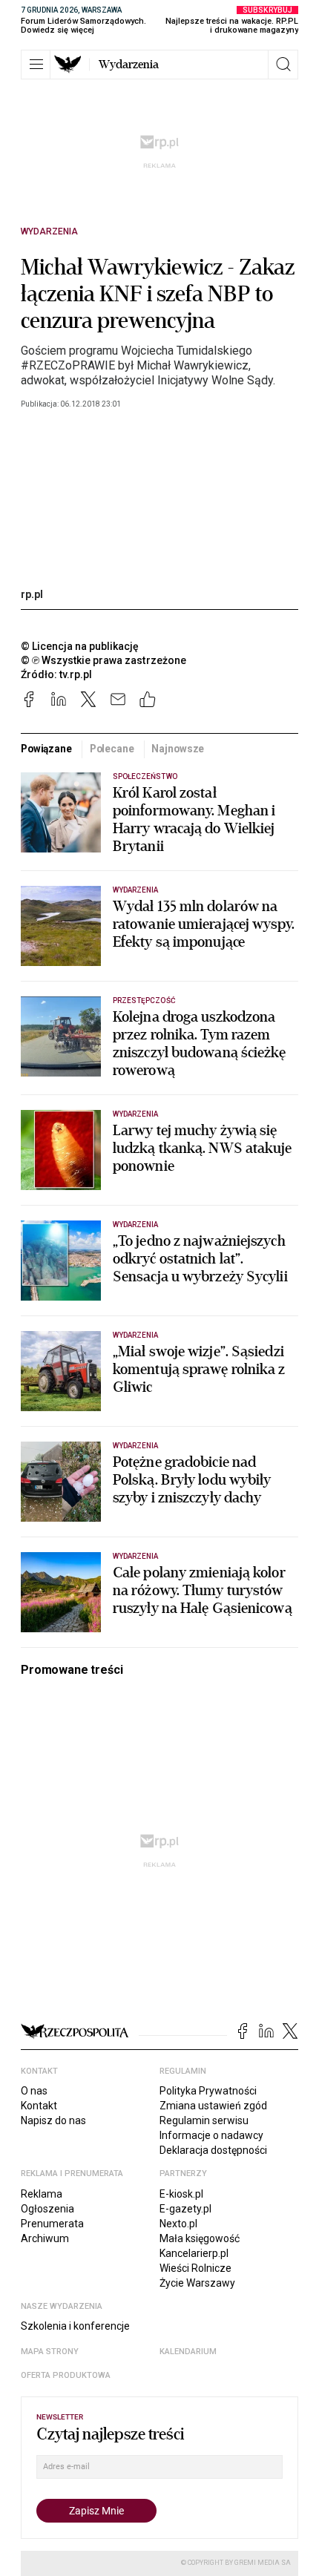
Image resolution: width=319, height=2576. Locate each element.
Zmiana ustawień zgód (213, 2106)
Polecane (112, 749)
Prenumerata (52, 2224)
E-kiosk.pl (181, 2194)
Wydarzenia (129, 65)
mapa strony (50, 2352)
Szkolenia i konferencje (75, 2326)
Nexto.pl (178, 2224)
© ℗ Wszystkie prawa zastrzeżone (103, 660)
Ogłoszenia (47, 2209)
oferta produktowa (66, 2375)
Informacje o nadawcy (211, 2135)
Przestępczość (144, 1000)
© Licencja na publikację (80, 646)
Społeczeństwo (145, 776)
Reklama (42, 2194)
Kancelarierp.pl (194, 2253)
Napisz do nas (53, 2120)
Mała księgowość (200, 2238)
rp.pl (32, 594)
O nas (34, 2091)
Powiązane (46, 749)
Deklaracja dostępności (213, 2150)
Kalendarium (188, 2352)
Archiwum (45, 2238)
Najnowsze (178, 749)
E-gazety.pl (185, 2209)
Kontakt (39, 2106)
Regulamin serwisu (204, 2120)
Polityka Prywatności (208, 2091)
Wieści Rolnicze (195, 2268)
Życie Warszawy (197, 2283)
